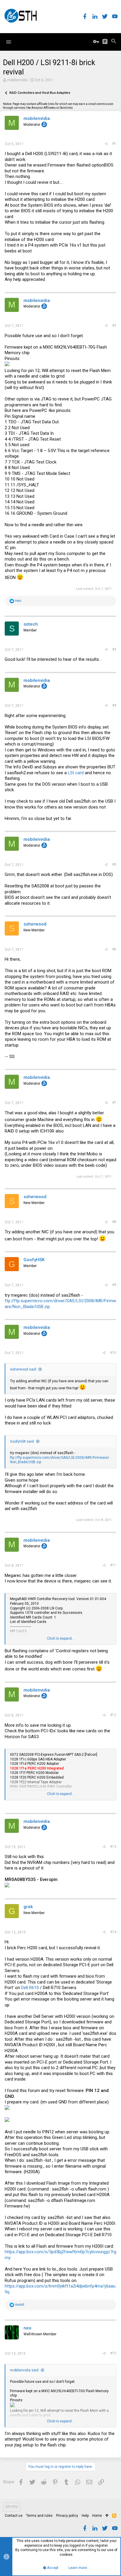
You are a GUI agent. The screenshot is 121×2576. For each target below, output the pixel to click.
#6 (114, 949)
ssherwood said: (23, 1369)
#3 (114, 649)
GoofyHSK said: (22, 1441)
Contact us (14, 2516)
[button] (9, 42)
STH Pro (12, 2507)
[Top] (107, 2516)
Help (85, 2516)
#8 (114, 1222)
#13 (113, 1847)
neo (27, 2328)
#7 (114, 1103)
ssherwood (35, 924)
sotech (31, 624)
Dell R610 (30, 1988)
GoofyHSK (34, 1260)
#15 (113, 2353)
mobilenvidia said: (25, 2370)
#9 (114, 1285)
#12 (113, 1715)
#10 (113, 1353)
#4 (114, 705)
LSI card (76, 773)
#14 (113, 1932)
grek (28, 1907)
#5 (114, 865)
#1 (114, 144)
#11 (113, 1565)
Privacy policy (67, 2516)
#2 (114, 325)
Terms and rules (39, 2516)
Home (97, 2516)
